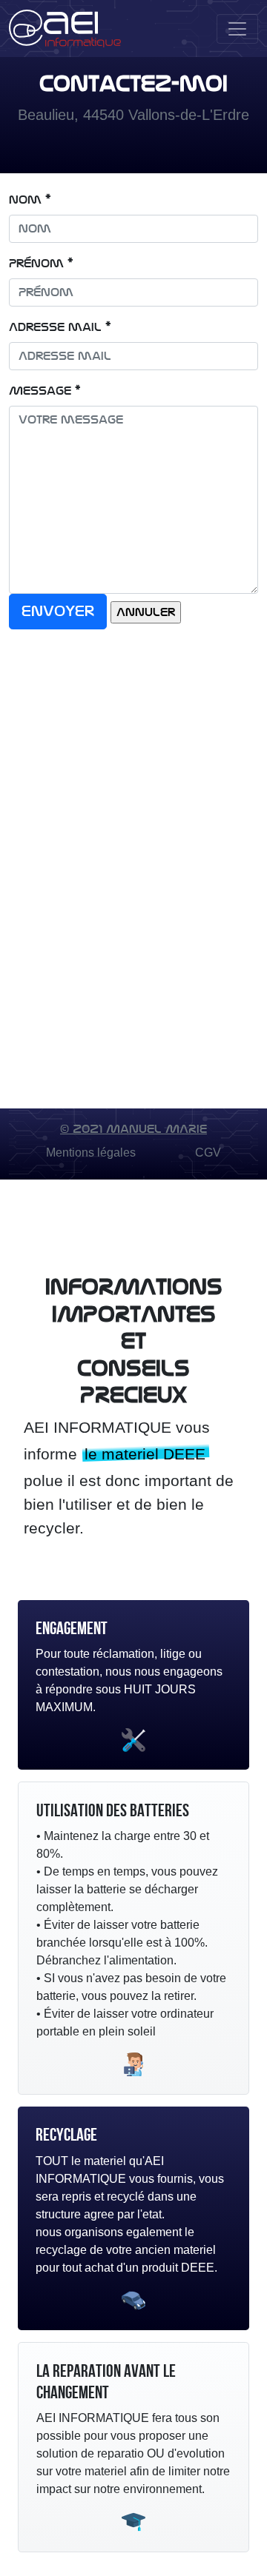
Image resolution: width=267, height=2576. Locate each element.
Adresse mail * (60, 327)
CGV (208, 1152)
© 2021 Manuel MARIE (133, 1129)
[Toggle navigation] (237, 29)
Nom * (30, 200)
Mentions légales (91, 1152)
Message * (45, 391)
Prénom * (41, 264)
